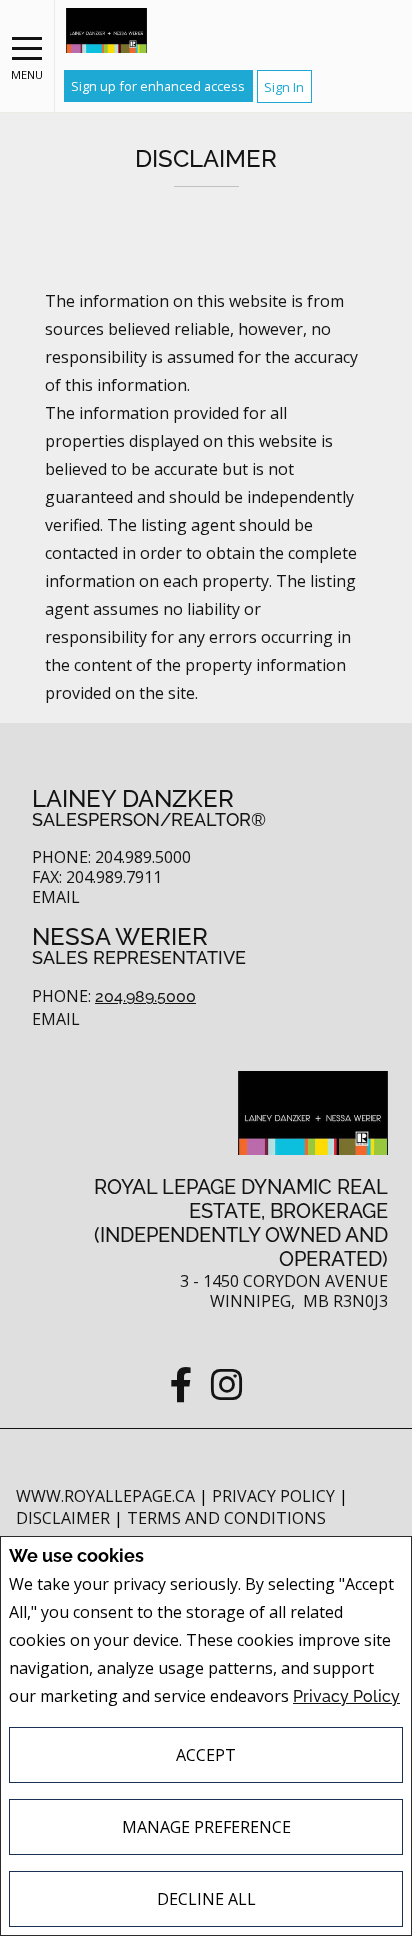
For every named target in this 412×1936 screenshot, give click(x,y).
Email (56, 897)
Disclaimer (65, 1518)
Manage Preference (206, 1827)
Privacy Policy (346, 1696)
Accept (206, 1755)
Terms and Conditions (226, 1518)
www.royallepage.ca (105, 1496)
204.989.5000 (145, 996)
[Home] (106, 30)
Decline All (206, 1899)
